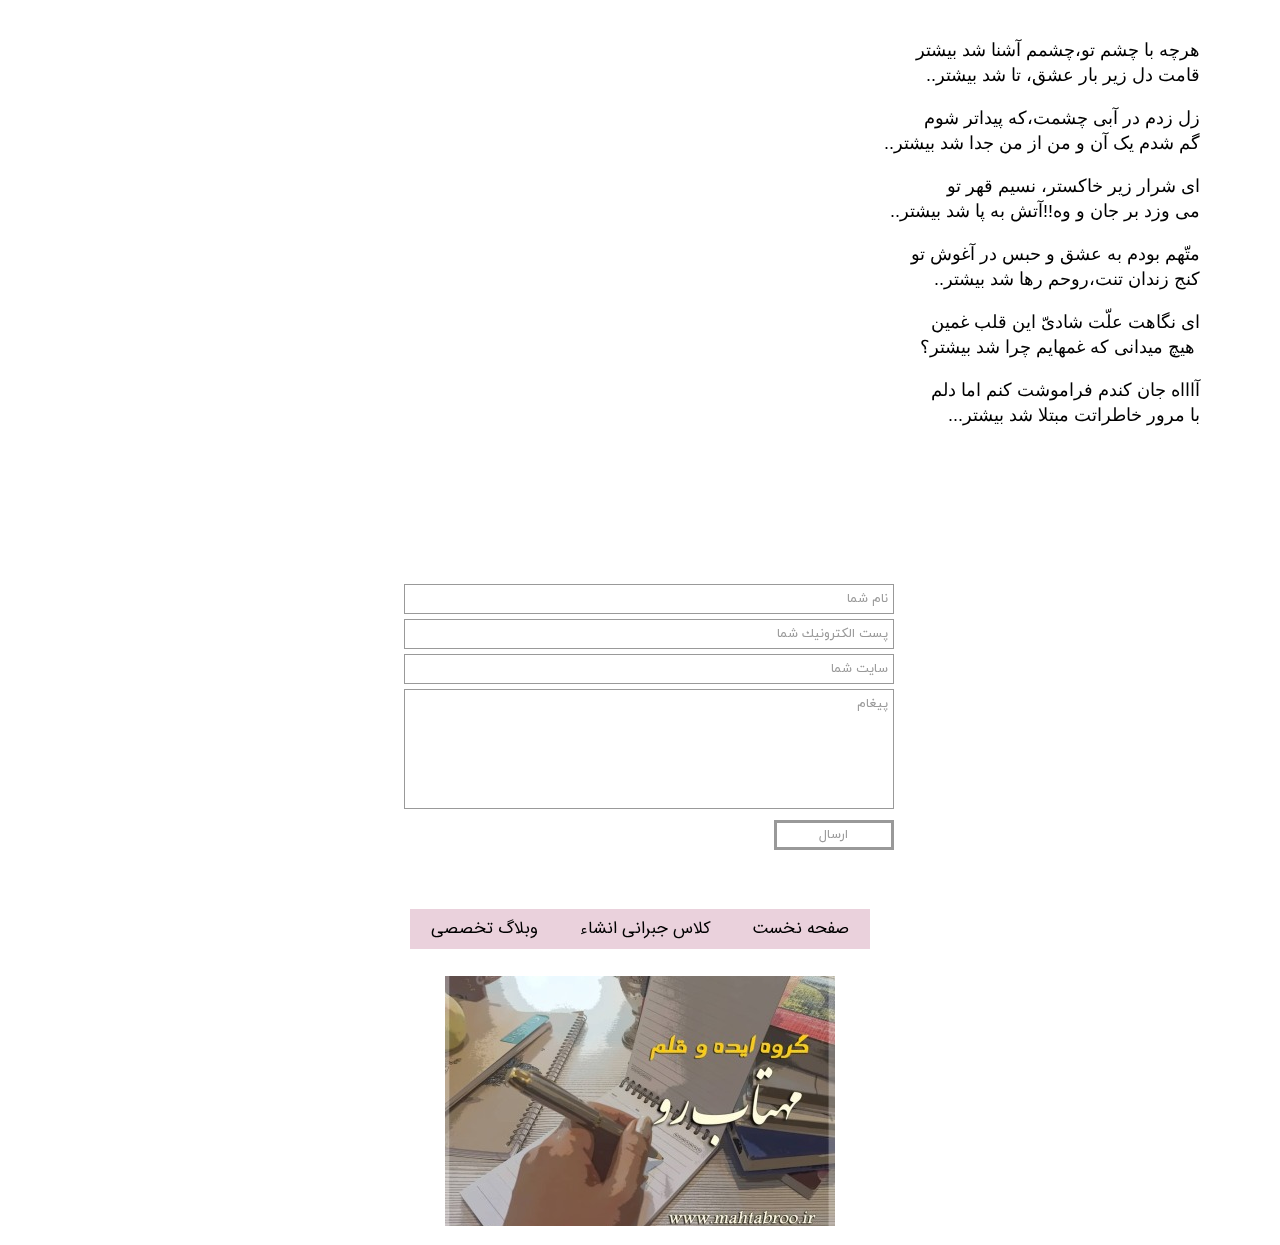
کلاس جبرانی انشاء (645, 928)
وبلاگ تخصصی (484, 928)
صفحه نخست (800, 928)
